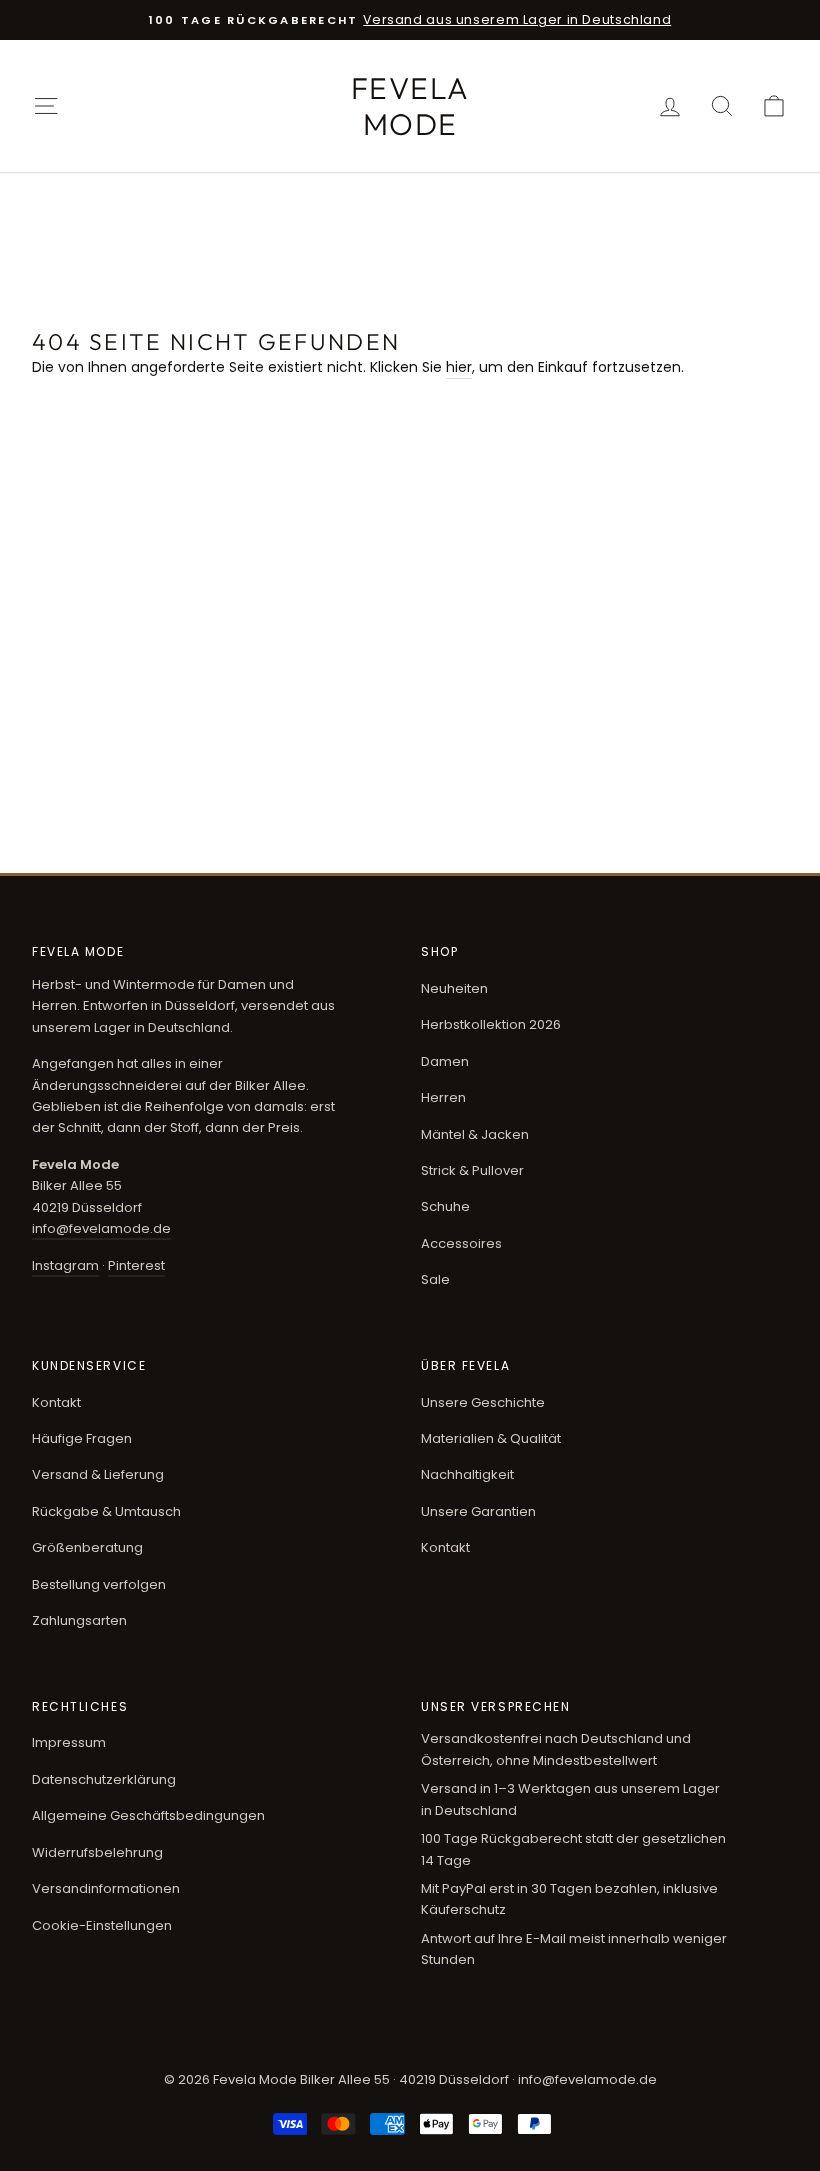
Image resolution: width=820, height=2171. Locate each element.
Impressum (69, 1742)
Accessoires (461, 1243)
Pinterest (136, 1265)
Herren (443, 1097)
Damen (445, 1061)
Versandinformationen (106, 1888)
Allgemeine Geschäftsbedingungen (148, 1815)
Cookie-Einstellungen (102, 1925)
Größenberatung (87, 1547)
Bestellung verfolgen (99, 1584)
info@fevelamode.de (101, 1228)
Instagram (65, 1265)
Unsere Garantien (478, 1511)
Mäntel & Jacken (475, 1134)
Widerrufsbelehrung (97, 1852)
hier (459, 367)
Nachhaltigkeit (467, 1474)
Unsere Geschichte (483, 1402)
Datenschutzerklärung (104, 1779)
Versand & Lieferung (98, 1474)
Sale (435, 1279)
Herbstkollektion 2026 (491, 1024)
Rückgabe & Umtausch (106, 1511)
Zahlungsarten (79, 1620)
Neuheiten (454, 988)
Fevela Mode (410, 106)
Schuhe (445, 1206)
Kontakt (56, 1402)
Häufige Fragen (82, 1438)
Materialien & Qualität (491, 1438)
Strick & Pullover (472, 1170)
